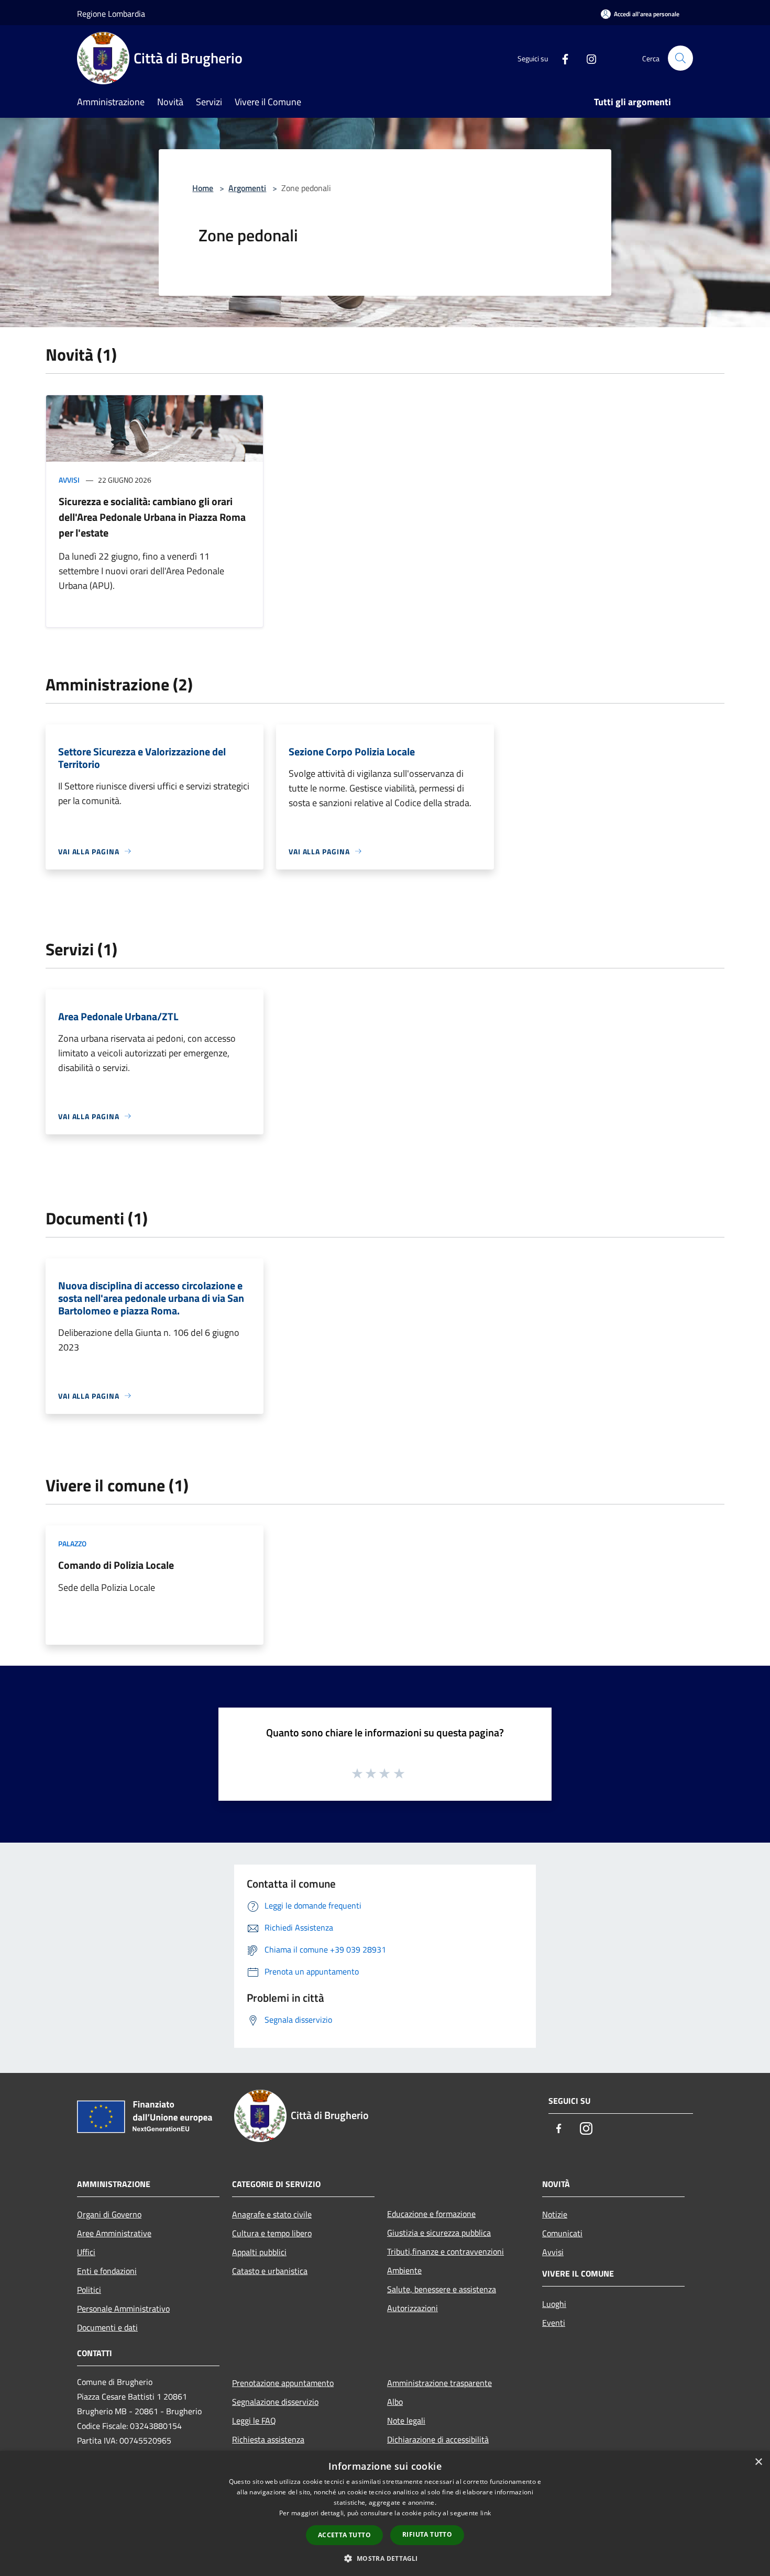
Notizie (555, 2214)
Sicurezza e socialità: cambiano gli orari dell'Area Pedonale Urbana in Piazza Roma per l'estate (152, 517)
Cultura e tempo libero (272, 2233)
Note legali (406, 2421)
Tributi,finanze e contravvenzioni (445, 2251)
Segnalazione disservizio (275, 2402)
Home (203, 188)
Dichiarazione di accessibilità (438, 2439)
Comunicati (562, 2233)
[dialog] (385, 2513)
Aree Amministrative (114, 2233)
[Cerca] (680, 58)
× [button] (758, 2462)
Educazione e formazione (431, 2214)
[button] (385, 2558)
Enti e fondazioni (107, 2271)
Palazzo (72, 1543)
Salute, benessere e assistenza (442, 2289)
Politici (89, 2290)
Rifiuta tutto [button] (427, 2534)
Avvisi (69, 480)
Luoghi (554, 2304)
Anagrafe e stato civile (272, 2214)
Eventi (554, 2323)
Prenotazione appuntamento (283, 2383)
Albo (395, 2402)
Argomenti (247, 188)
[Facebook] (561, 58)
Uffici (86, 2252)
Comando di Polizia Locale (116, 1565)
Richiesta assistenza (268, 2439)
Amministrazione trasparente (439, 2383)
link (486, 2513)
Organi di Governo (109, 2214)
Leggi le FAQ (254, 2421)
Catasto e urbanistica (270, 2271)
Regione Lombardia (111, 14)
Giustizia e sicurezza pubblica (439, 2233)
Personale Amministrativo (123, 2309)
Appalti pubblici (259, 2252)
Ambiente (404, 2270)
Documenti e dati (107, 2327)
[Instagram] (587, 58)
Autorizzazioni (412, 2308)
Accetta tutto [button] (344, 2535)
